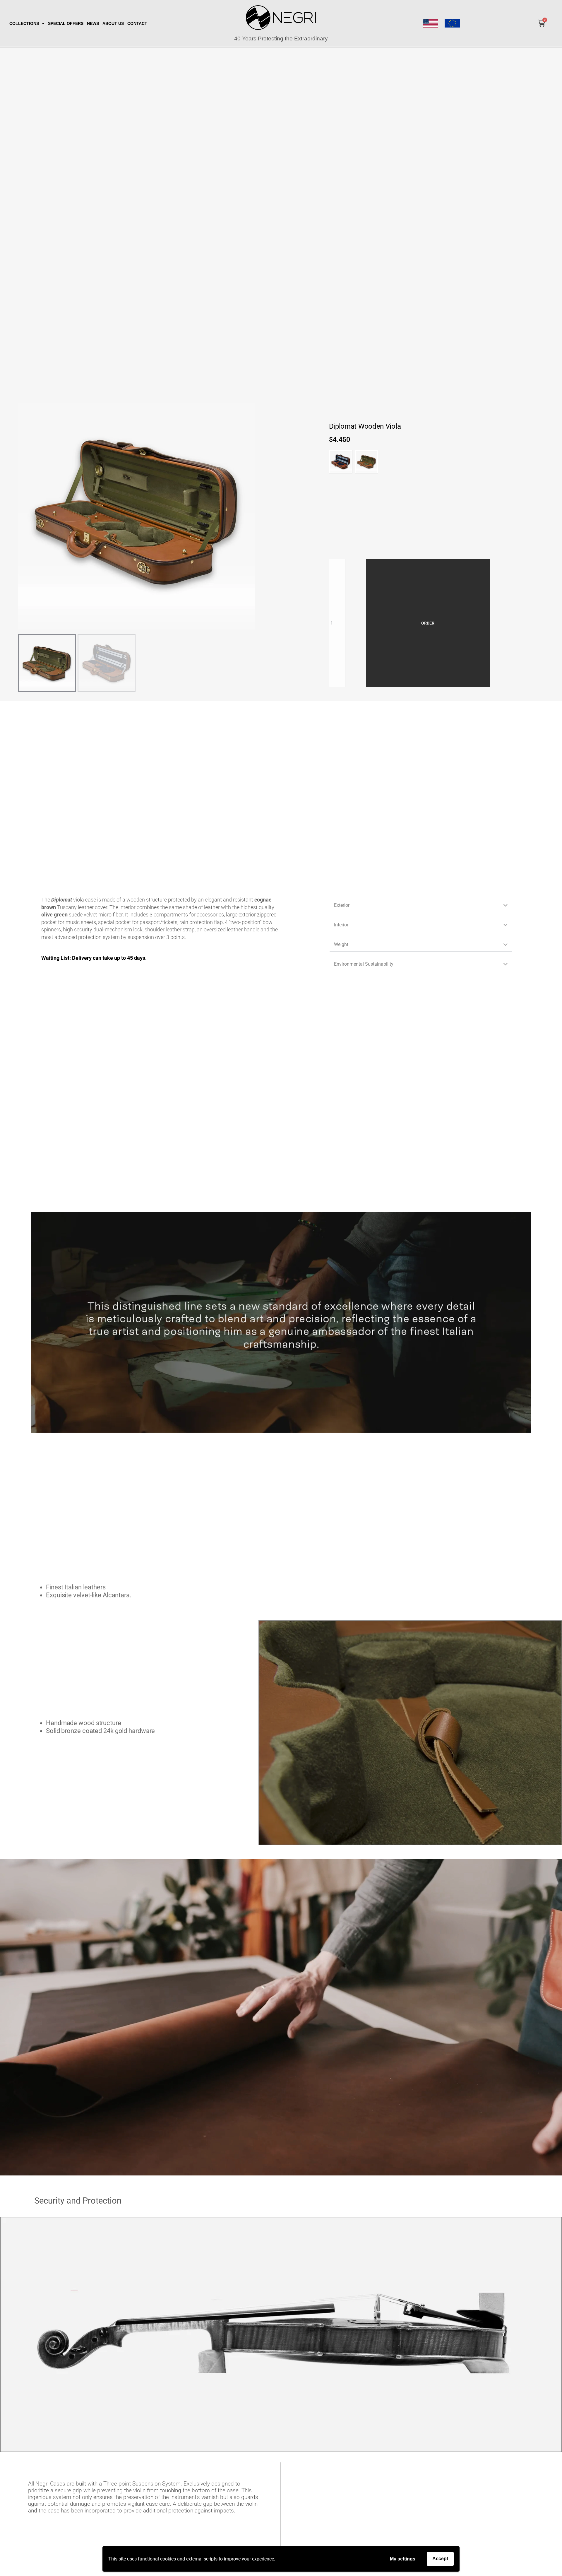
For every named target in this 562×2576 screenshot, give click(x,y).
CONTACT (137, 23)
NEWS (93, 23)
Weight (341, 944)
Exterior (342, 905)
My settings (403, 2559)
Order (428, 623)
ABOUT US (113, 23)
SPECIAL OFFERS (66, 23)
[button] (421, 905)
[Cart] (541, 23)
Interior (341, 925)
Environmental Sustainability (364, 964)
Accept (440, 2559)
